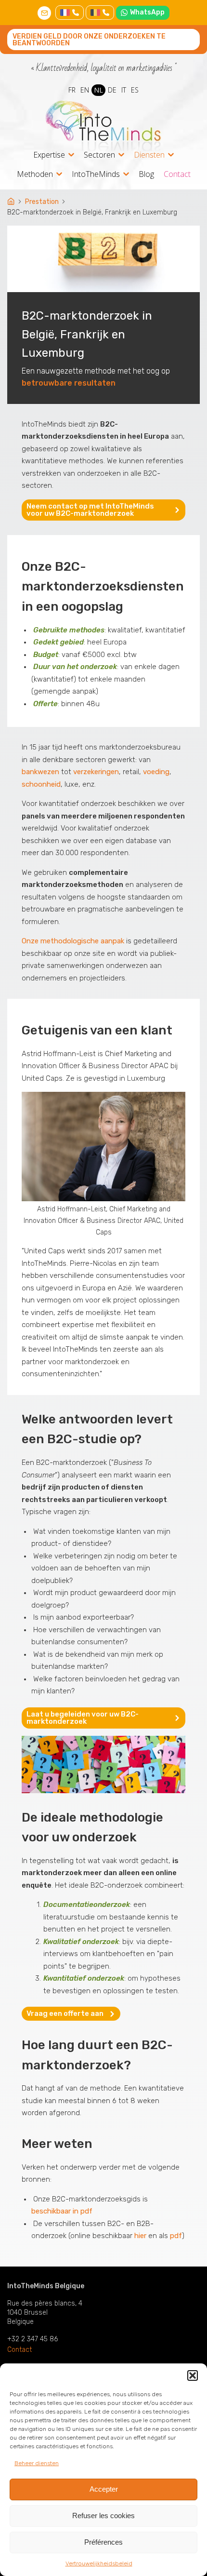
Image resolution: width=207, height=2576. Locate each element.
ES (135, 90)
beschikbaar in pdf (62, 2211)
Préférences (103, 2542)
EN (85, 90)
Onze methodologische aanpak (73, 941)
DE (112, 90)
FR (72, 90)
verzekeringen (96, 772)
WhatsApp (147, 12)
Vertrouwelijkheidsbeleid (99, 2563)
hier (140, 2236)
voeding (156, 772)
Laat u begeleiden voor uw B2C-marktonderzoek (83, 1718)
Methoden (35, 175)
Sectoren (99, 155)
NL (98, 90)
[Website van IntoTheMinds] (103, 126)
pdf (176, 2236)
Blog (146, 174)
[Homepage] (12, 202)
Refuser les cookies (103, 2516)
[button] (193, 2375)
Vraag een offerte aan (65, 2013)
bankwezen (40, 772)
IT (124, 90)
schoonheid (41, 784)
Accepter (104, 2489)
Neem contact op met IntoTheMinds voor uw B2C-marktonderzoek (90, 510)
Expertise (49, 155)
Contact (177, 174)
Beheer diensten (37, 2463)
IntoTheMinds (96, 175)
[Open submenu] (71, 155)
